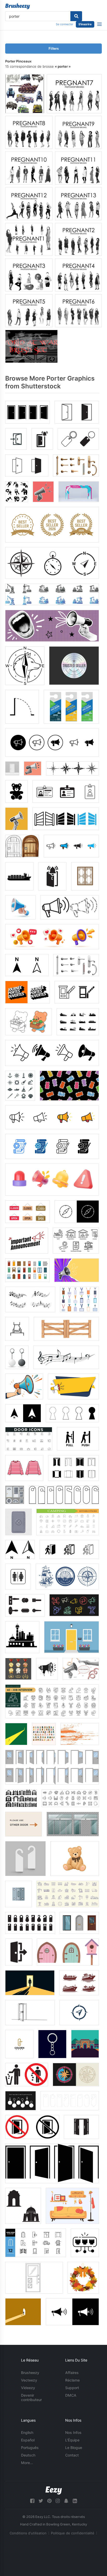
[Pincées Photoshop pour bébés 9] (78, 132)
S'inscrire (85, 24)
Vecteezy (29, 2380)
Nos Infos (73, 2432)
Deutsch (28, 2455)
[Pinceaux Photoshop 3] (29, 275)
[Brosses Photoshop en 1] (29, 239)
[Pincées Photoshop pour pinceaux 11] (78, 168)
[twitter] (41, 2501)
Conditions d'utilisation (28, 2533)
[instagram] (58, 2501)
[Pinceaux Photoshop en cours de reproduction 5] (29, 311)
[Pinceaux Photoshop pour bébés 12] (29, 204)
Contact (72, 2455)
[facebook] (32, 2501)
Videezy (28, 2388)
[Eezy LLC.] (54, 2490)
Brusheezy (30, 2373)
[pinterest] (49, 2501)
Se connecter (65, 24)
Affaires (72, 2373)
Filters (54, 49)
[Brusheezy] (18, 6)
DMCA (71, 2395)
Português (30, 2448)
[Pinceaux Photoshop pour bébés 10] (29, 168)
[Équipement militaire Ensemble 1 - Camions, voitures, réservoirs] (25, 94)
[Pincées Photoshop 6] (78, 311)
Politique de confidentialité (73, 2533)
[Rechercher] (76, 16)
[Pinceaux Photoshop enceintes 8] (29, 132)
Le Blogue (74, 2448)
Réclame (72, 2380)
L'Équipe (72, 2440)
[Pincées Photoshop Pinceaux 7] (74, 94)
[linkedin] (75, 2501)
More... (27, 2463)
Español (28, 2440)
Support (72, 2388)
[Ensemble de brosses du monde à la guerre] (31, 346)
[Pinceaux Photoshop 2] (78, 239)
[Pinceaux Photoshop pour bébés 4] (78, 275)
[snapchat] (66, 2501)
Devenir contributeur (31, 2397)
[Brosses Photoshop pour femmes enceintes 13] (78, 204)
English (27, 2432)
